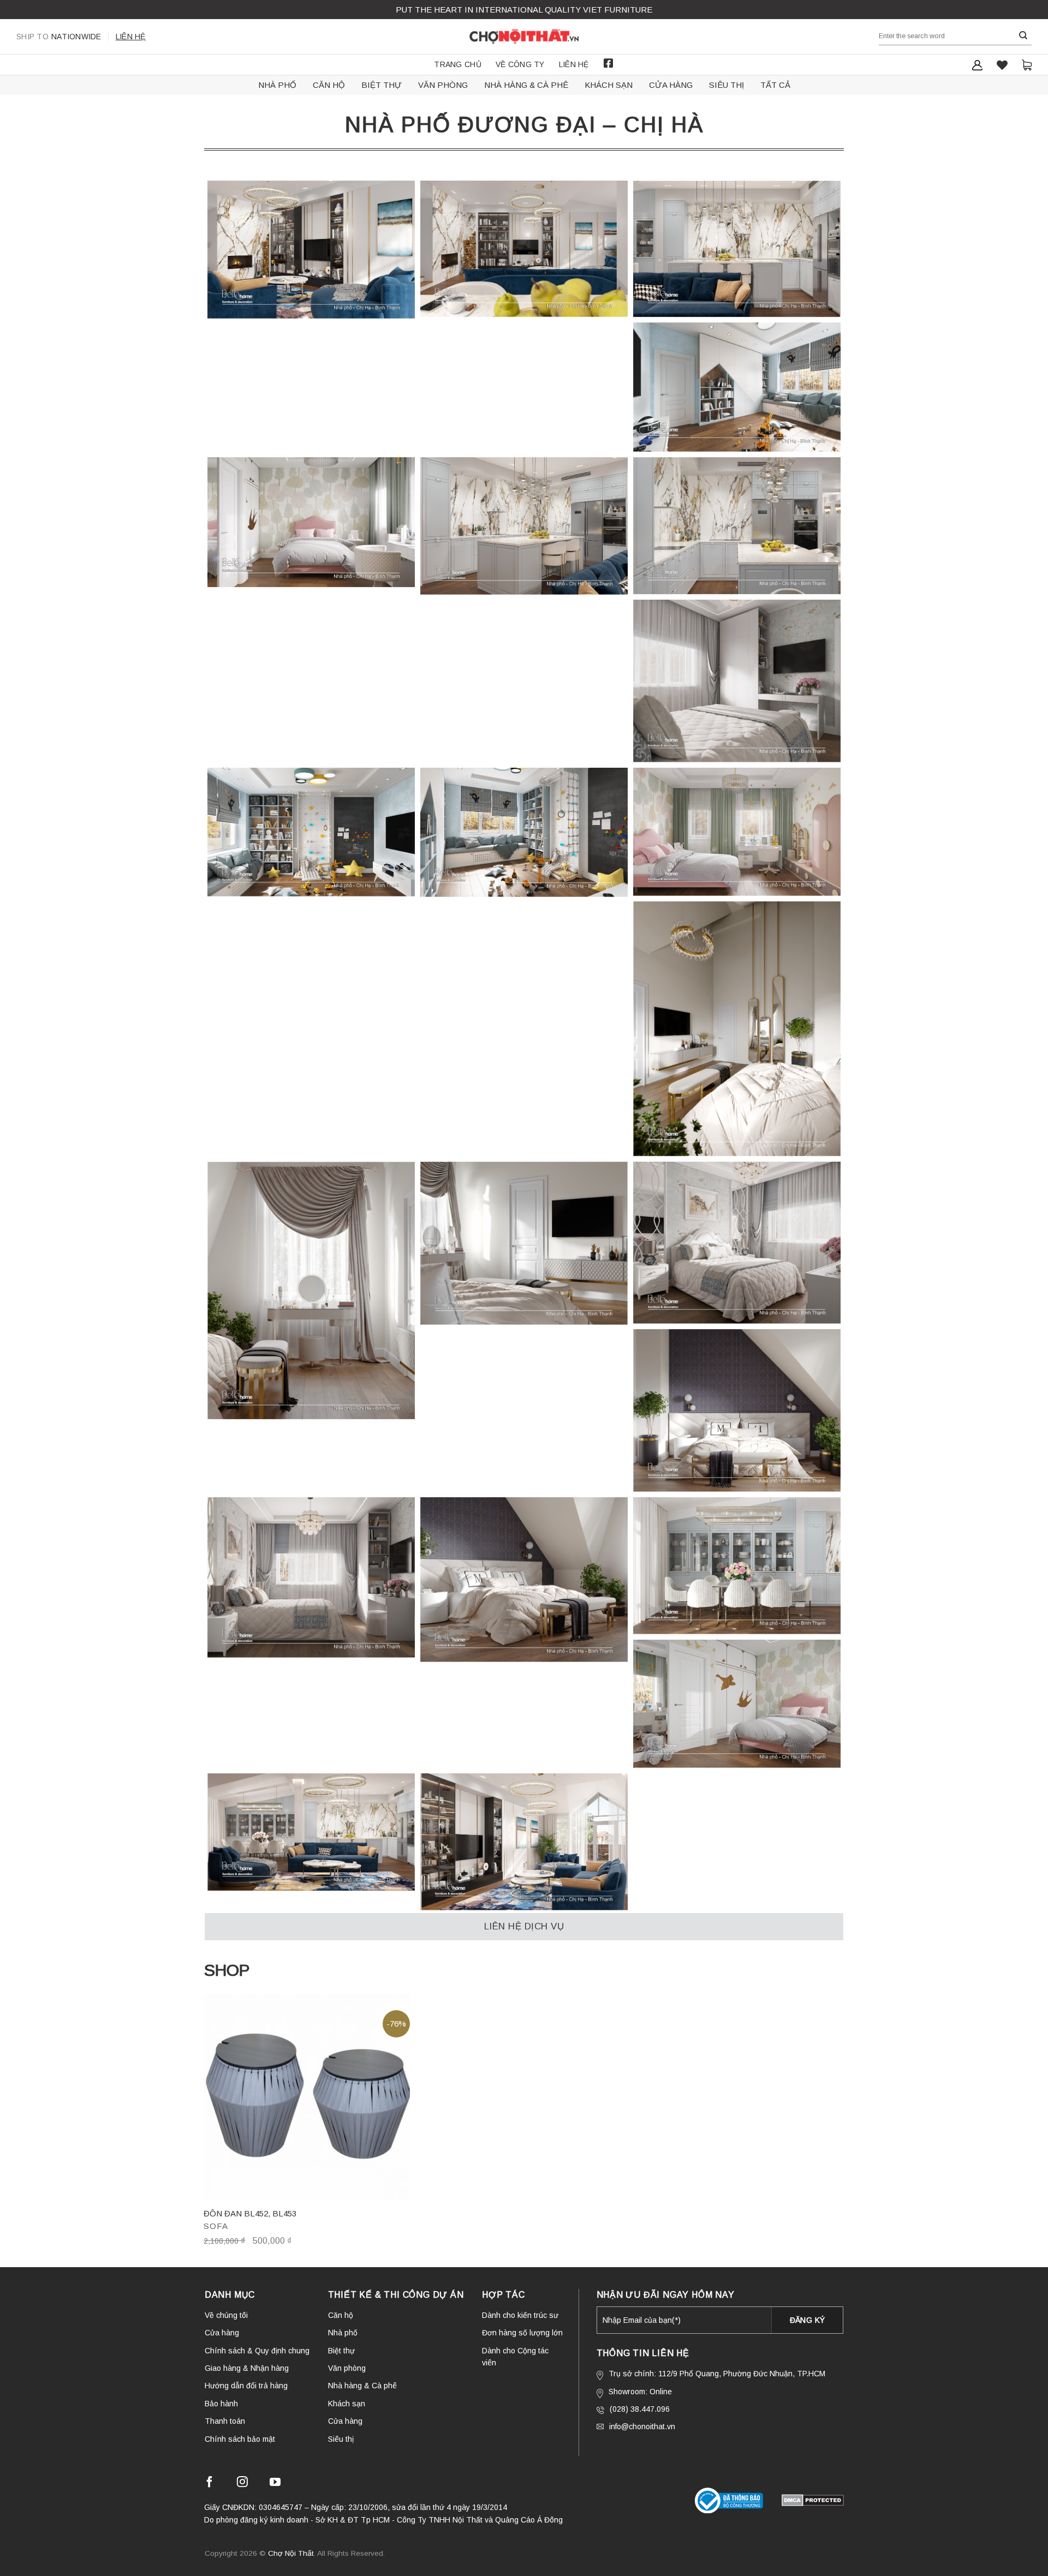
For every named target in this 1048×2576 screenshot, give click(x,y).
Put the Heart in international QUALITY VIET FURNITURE (524, 10)
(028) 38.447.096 (640, 2409)
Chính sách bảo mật (240, 2439)
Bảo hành (221, 2404)
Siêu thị (727, 85)
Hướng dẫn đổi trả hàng (246, 2386)
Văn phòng (443, 85)
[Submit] (1023, 36)
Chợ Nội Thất (291, 2553)
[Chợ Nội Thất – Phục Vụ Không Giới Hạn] (524, 37)
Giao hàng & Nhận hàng (247, 2368)
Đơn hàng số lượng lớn (522, 2333)
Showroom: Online (640, 2392)
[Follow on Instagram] (242, 2484)
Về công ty (520, 64)
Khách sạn (609, 85)
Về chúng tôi (226, 2315)
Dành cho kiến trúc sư (520, 2315)
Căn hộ (329, 85)
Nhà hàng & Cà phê (526, 85)
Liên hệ (131, 37)
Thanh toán (225, 2421)
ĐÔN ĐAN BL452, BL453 (250, 2213)
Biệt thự (382, 85)
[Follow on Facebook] (210, 2484)
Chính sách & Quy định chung (257, 2351)
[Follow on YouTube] (275, 2484)
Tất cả (775, 85)
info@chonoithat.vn (642, 2426)
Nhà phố (277, 85)
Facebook (609, 63)
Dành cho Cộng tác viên (515, 2357)
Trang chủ (458, 64)
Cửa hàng (671, 85)
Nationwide (59, 37)
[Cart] (1027, 65)
